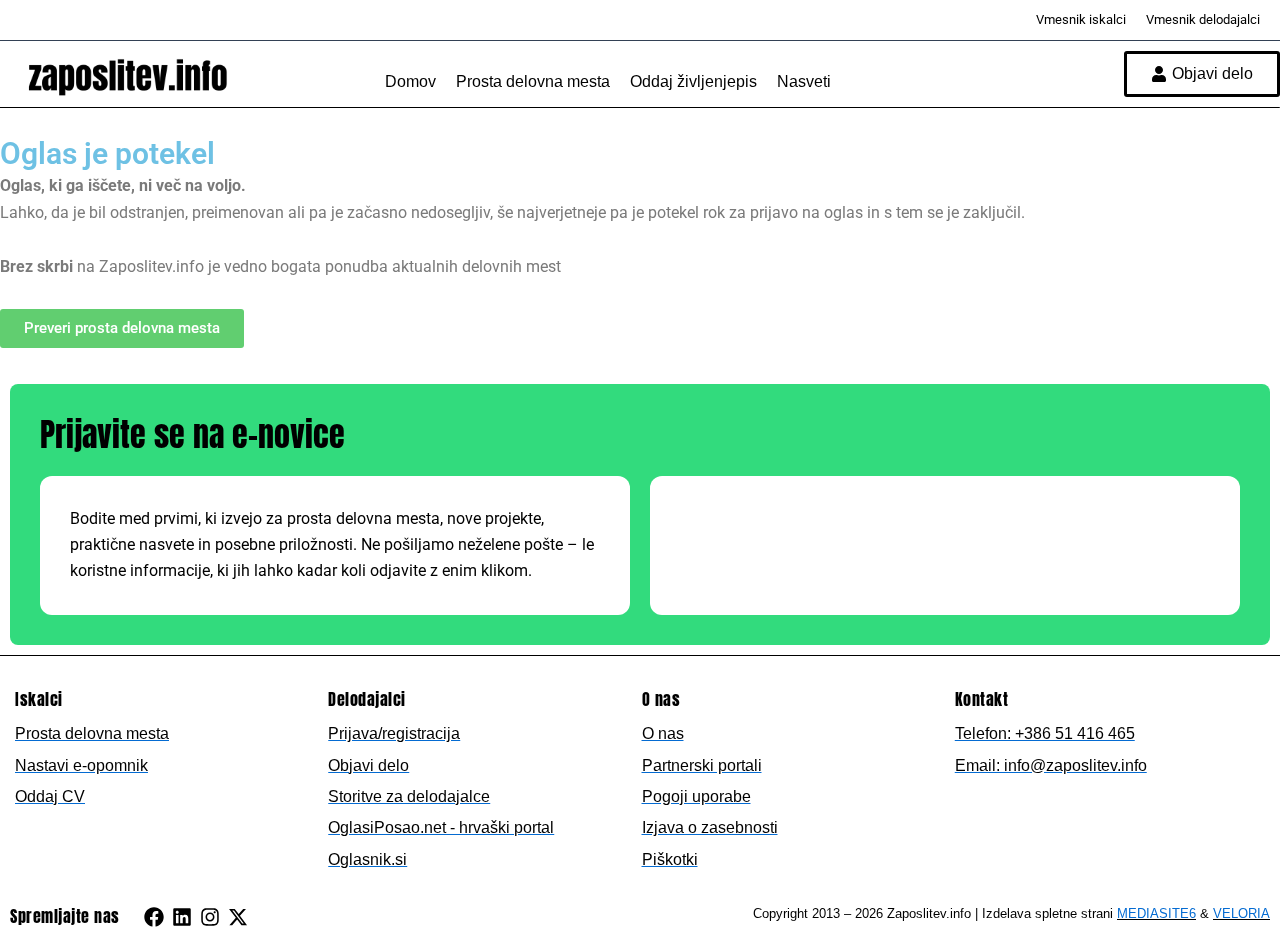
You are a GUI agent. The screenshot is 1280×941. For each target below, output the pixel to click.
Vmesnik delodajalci (1203, 19)
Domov (410, 81)
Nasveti (804, 81)
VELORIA (1241, 913)
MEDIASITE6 (1156, 913)
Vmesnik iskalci (1081, 19)
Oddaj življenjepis (693, 81)
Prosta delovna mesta (533, 81)
